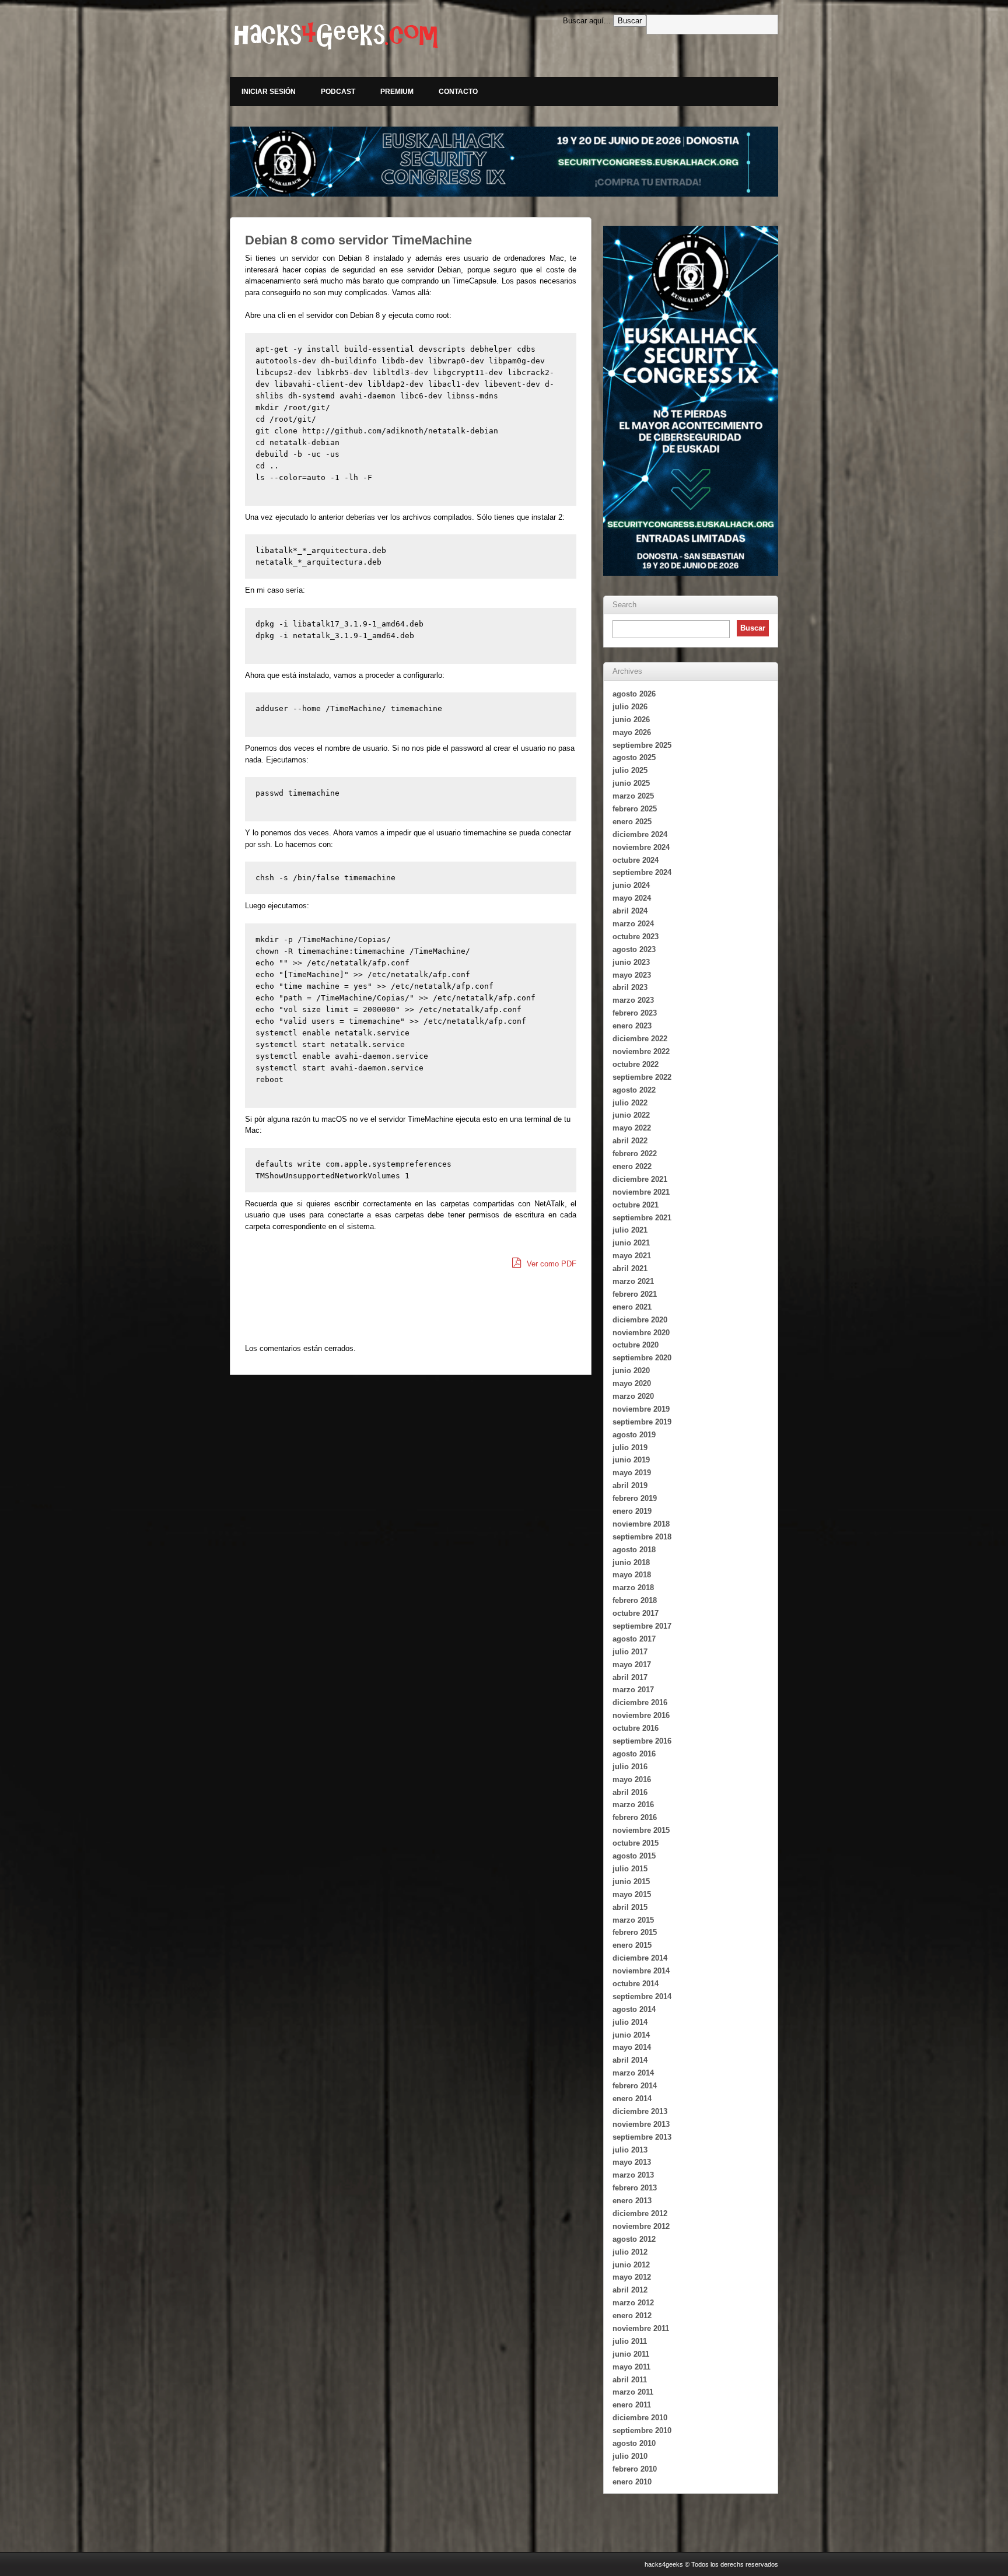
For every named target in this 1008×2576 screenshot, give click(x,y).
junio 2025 (631, 783)
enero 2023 (632, 1026)
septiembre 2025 (642, 745)
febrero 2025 (635, 809)
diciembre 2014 (640, 1958)
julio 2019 (630, 1448)
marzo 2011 (633, 2392)
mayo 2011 (631, 2367)
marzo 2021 (633, 1281)
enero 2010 (632, 2482)
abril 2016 (630, 1792)
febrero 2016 (635, 1817)
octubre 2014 (636, 1984)
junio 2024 (631, 885)
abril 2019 (630, 1485)
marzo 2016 (633, 1805)
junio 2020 (631, 1371)
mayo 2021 (632, 1256)
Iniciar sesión (269, 92)
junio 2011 (631, 2354)
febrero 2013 (635, 2188)
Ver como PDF (550, 1264)
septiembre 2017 (642, 1626)
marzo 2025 (633, 796)
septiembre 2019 (642, 1422)
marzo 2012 (633, 2303)
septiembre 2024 (642, 872)
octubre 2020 (636, 1345)
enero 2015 (632, 1945)
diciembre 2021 (640, 1179)
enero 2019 (632, 1511)
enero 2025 (632, 822)
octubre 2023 (636, 937)
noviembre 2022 (641, 1051)
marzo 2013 (633, 2175)
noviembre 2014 (641, 1971)
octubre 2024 (636, 860)
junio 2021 (631, 1243)
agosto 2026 (634, 694)
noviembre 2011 (641, 2328)
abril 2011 (630, 2380)
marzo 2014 (633, 2073)
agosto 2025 (634, 757)
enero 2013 (632, 2201)
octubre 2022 (636, 1064)
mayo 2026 (632, 732)
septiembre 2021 (642, 1218)
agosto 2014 (634, 2009)
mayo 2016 (632, 1779)
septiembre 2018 (642, 1537)
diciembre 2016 (640, 1702)
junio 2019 (631, 1460)
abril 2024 (630, 911)
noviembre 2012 (641, 2226)
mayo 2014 (632, 2047)
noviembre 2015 (641, 1830)
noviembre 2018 (641, 1524)
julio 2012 (630, 2252)
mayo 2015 (632, 1894)
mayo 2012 (632, 2277)
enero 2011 (632, 2405)
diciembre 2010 (640, 2418)
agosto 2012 (634, 2239)
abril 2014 (630, 2060)
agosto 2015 (634, 1856)
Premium (397, 92)
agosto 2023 (634, 949)
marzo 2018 (633, 1588)
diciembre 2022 (640, 1039)
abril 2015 (630, 1907)
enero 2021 (632, 1307)
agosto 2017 (634, 1639)
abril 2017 (630, 1677)
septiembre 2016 (642, 1741)
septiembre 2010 (642, 2430)
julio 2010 (630, 2456)
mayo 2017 (632, 1665)
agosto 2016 (634, 1754)
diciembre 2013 (640, 2111)
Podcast (338, 92)
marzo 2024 (633, 924)
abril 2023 (630, 987)
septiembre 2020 (642, 1358)
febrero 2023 (635, 1013)
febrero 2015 (635, 1932)
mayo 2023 (632, 975)
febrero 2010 (635, 2469)
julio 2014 (630, 2022)
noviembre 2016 (641, 1715)
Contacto (458, 92)
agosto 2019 (634, 1435)
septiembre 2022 (642, 1077)
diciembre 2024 (640, 834)
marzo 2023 (633, 1000)
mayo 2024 (632, 898)
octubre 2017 (636, 1613)
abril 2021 (630, 1268)
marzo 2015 (633, 1920)
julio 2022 (630, 1103)
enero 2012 (632, 2316)
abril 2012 (630, 2290)
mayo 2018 (632, 1575)
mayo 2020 (632, 1383)
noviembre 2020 (641, 1333)
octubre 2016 (636, 1728)
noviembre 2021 (641, 1192)
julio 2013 (630, 2150)
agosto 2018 (634, 1550)
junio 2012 (631, 2265)
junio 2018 (631, 1562)
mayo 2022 (632, 1128)
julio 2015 (630, 1869)
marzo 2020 (633, 1396)
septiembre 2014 (642, 1996)
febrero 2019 (635, 1498)
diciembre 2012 (640, 2213)
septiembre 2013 (642, 2137)
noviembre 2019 (641, 1409)
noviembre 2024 (641, 847)
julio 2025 (630, 770)
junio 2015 (631, 1882)
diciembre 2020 (640, 1320)
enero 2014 (632, 2099)
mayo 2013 (632, 2162)
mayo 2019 (632, 1473)
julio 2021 (630, 1230)
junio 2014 (631, 2035)
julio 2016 (630, 1767)
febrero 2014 (635, 2086)
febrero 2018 (635, 1600)
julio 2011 (630, 2341)
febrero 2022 (635, 1154)
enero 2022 (632, 1166)
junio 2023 (631, 962)
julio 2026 (630, 707)
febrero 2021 (635, 1294)
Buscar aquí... (587, 21)
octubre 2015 (636, 1843)
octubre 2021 (636, 1205)
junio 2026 (631, 720)
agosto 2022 (634, 1090)
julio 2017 (630, 1652)
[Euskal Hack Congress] (504, 162)
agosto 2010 (634, 2443)
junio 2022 (631, 1115)
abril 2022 (630, 1141)
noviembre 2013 (641, 2124)
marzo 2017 (633, 1690)
